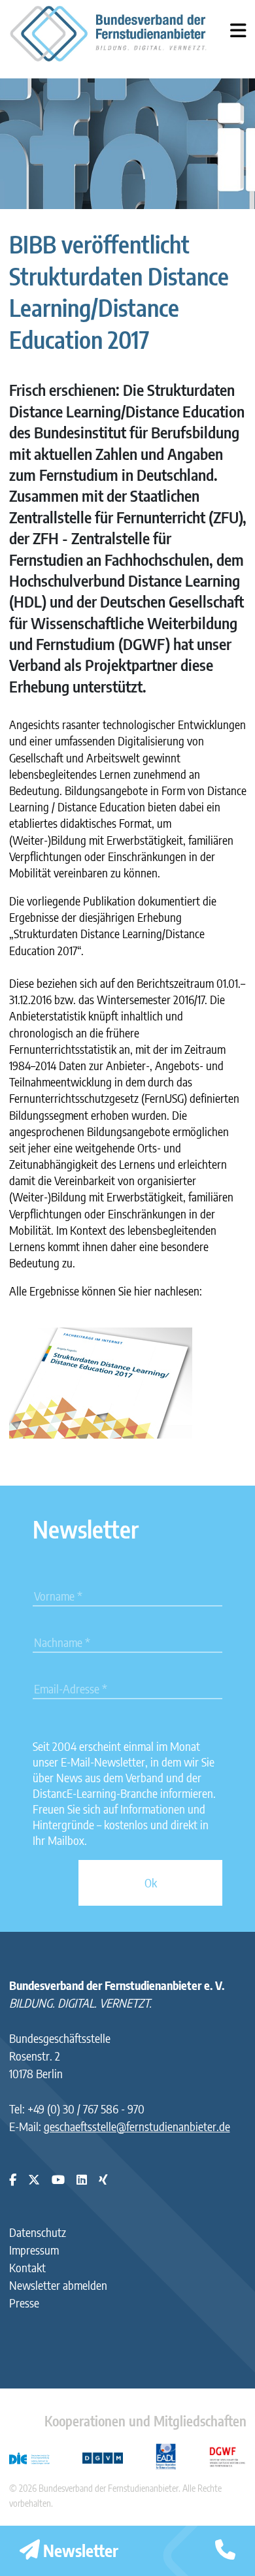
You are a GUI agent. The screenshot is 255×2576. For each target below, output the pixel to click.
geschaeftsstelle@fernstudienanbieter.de (137, 2126)
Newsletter (79, 2551)
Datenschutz (38, 2232)
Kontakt (27, 2267)
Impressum (34, 2250)
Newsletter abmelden (58, 2285)
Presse (24, 2303)
